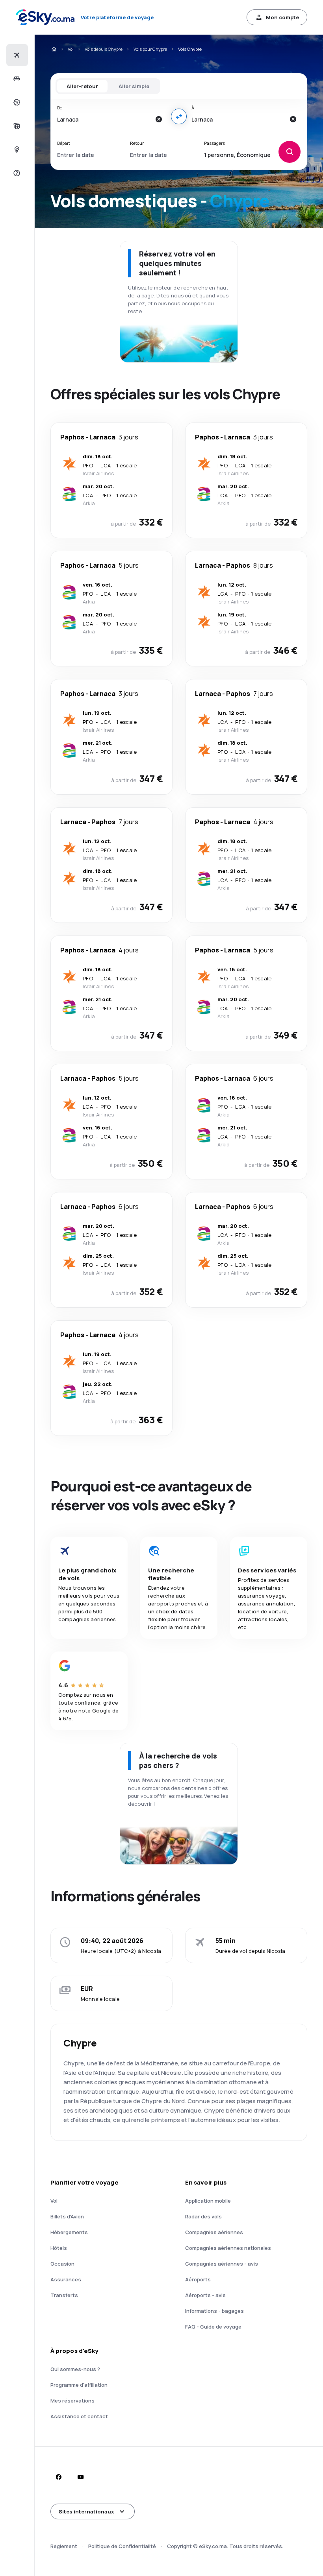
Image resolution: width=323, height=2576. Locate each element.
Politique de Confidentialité (122, 2546)
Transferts (64, 2295)
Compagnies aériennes (214, 2232)
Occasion (62, 2264)
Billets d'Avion (67, 2216)
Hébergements (69, 2232)
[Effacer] (158, 119)
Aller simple (134, 86)
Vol (71, 49)
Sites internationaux (86, 2511)
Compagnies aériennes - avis (222, 2264)
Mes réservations (72, 2401)
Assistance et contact (79, 2416)
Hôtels (59, 2248)
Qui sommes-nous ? (75, 2369)
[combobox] (104, 119)
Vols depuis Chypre (104, 49)
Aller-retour (82, 86)
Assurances (66, 2279)
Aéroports (198, 2279)
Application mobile (208, 2201)
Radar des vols (203, 2216)
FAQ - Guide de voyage (213, 2327)
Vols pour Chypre (150, 49)
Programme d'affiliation (79, 2385)
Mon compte (282, 17)
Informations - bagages (214, 2311)
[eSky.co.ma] (54, 49)
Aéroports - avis (205, 2295)
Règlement (64, 2546)
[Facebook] (58, 2477)
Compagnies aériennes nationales (228, 2248)
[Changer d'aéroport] (179, 116)
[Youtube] (80, 2477)
